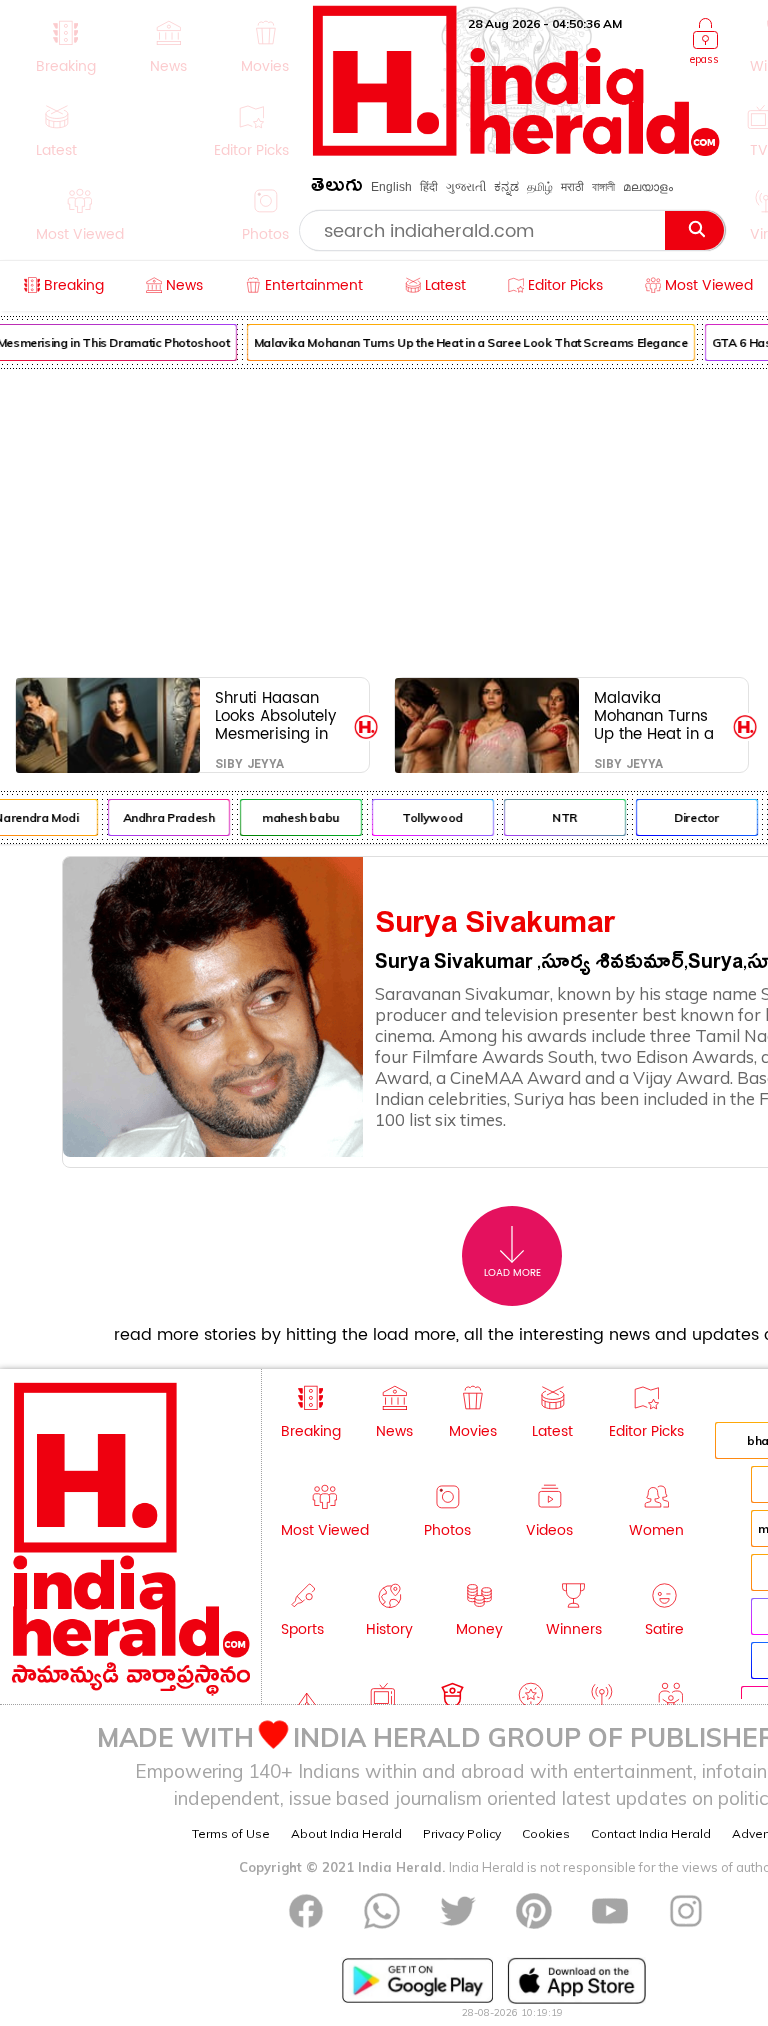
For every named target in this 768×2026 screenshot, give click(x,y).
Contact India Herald (651, 1833)
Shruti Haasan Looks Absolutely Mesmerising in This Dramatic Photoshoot (275, 715)
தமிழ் (540, 187)
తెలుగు (337, 188)
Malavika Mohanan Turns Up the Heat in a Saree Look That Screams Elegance (466, 342)
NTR (559, 817)
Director (691, 817)
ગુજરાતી (466, 187)
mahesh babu (295, 817)
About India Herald (346, 1833)
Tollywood (427, 817)
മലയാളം (648, 187)
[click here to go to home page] (516, 150)
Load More (512, 1273)
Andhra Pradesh (164, 817)
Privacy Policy (462, 1833)
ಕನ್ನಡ (506, 187)
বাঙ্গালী (603, 187)
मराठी (572, 187)
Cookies (546, 1833)
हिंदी (429, 187)
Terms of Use (231, 1833)
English (391, 187)
